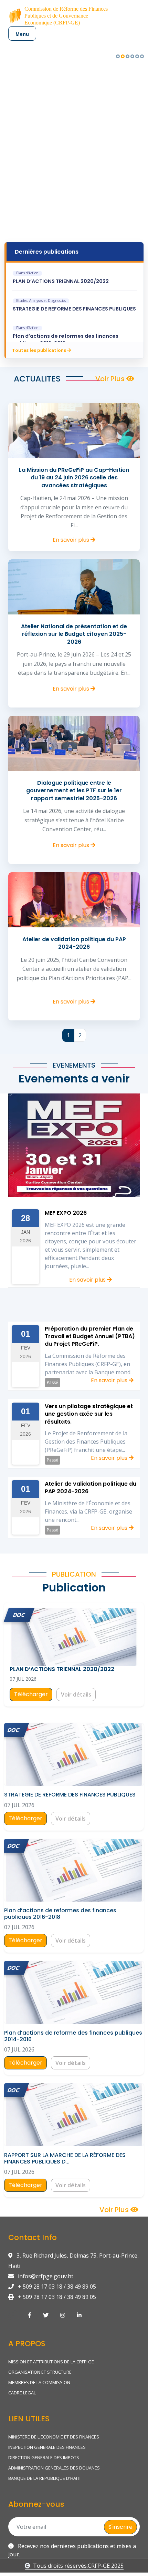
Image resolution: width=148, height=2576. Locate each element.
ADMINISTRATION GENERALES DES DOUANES (54, 2468)
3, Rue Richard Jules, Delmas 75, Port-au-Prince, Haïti (73, 2261)
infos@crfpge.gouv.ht (45, 2276)
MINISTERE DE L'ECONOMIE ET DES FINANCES (54, 2437)
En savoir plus (72, 540)
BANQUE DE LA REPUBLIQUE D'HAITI (44, 2478)
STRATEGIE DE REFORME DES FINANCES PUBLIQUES (74, 309)
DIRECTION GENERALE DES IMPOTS (44, 2457)
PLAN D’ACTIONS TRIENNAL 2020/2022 (61, 281)
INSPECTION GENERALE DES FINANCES (47, 2447)
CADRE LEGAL (22, 2393)
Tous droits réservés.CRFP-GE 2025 (78, 2566)
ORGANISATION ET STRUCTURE (40, 2372)
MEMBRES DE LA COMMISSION (39, 2382)
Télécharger (31, 1694)
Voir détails (76, 1694)
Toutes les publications (40, 350)
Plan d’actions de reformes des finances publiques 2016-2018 (66, 340)
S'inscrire (120, 2527)
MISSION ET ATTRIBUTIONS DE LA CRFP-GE (51, 2362)
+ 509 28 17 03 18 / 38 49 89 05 (56, 2287)
